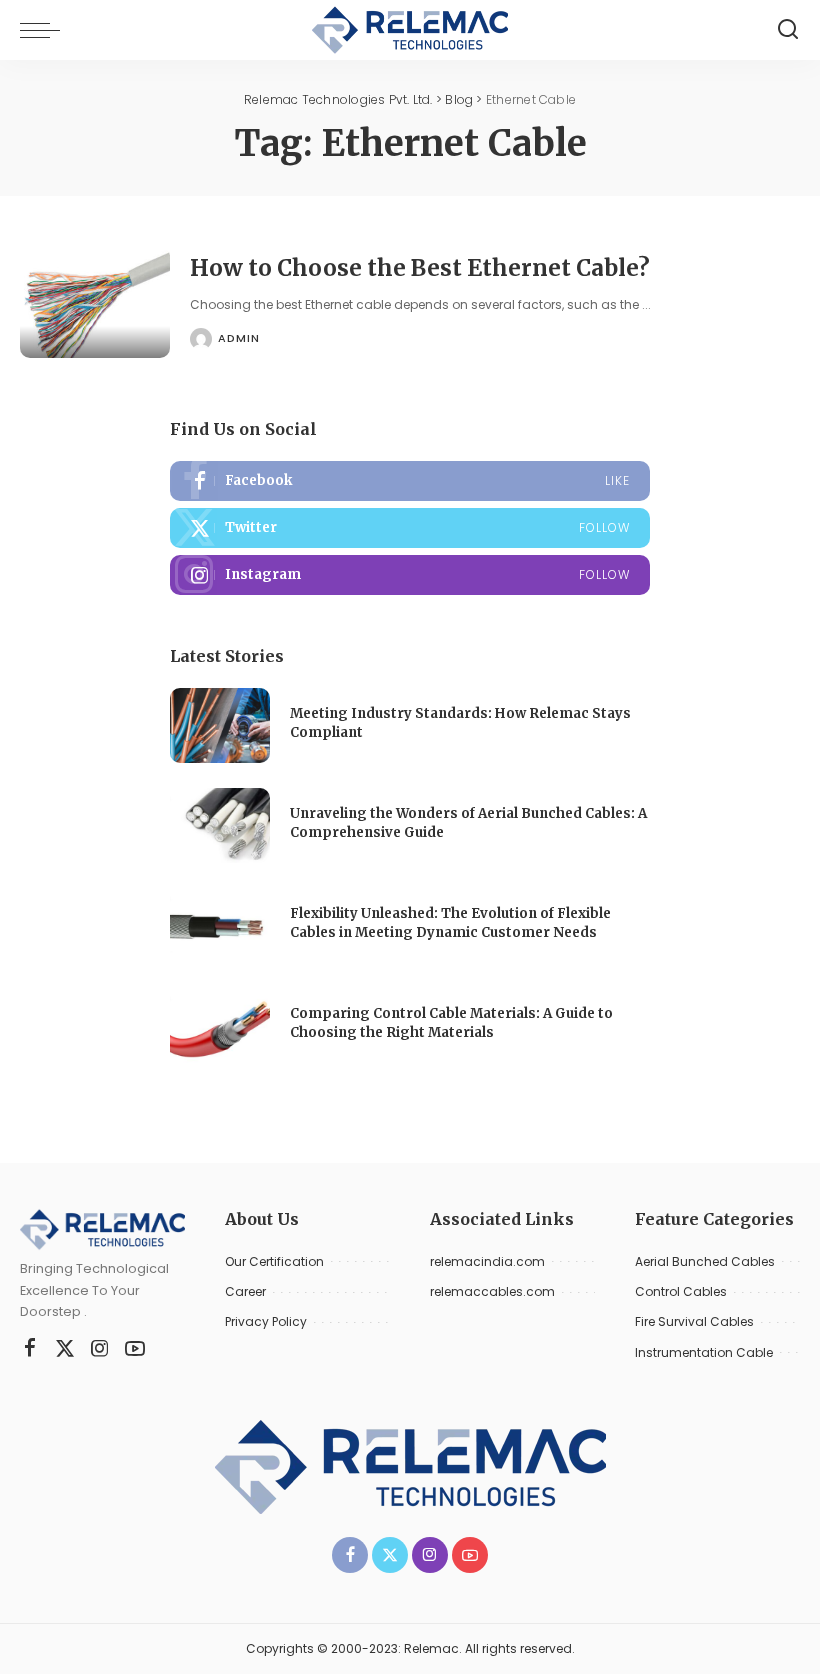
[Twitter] (410, 528)
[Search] (788, 30)
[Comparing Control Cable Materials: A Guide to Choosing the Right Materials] (220, 1025)
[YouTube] (135, 1349)
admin (239, 338)
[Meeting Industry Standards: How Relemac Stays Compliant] (220, 725)
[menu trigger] (45, 30)
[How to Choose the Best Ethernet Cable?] (95, 302)
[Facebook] (410, 481)
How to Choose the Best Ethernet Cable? (420, 268)
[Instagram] (410, 575)
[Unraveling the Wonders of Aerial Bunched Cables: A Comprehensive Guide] (220, 825)
